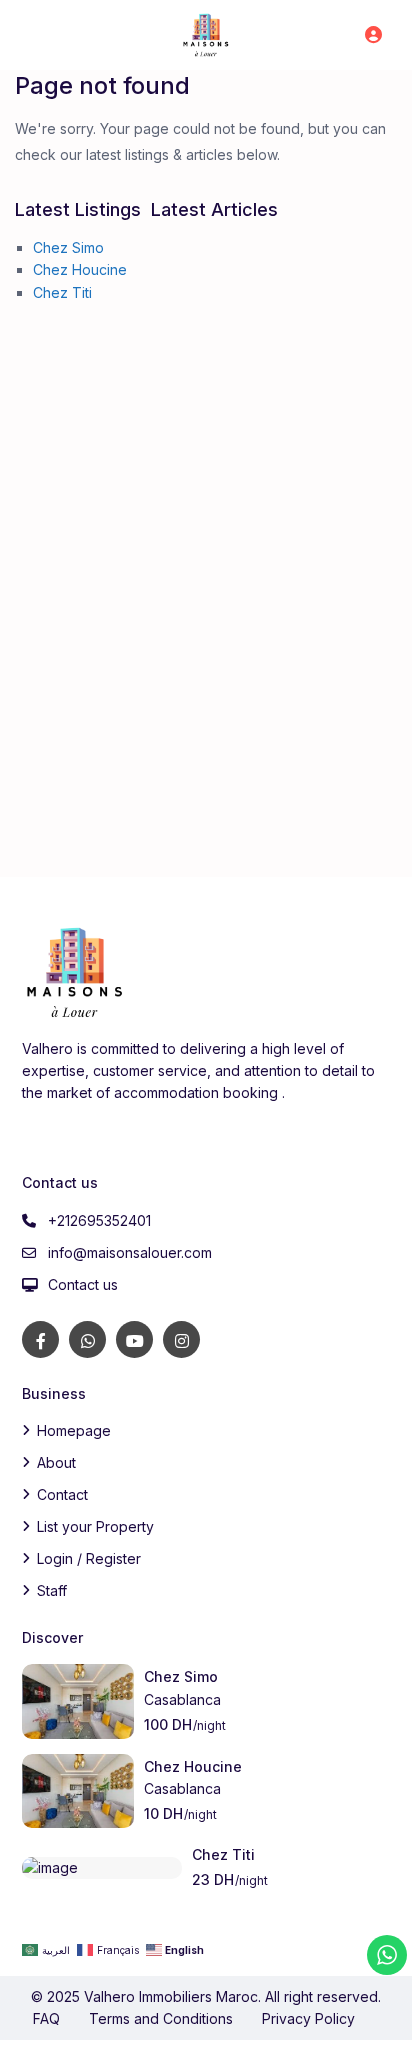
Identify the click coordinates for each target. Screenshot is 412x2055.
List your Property (95, 1526)
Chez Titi (62, 292)
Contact (62, 1494)
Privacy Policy (308, 2018)
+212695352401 (99, 1220)
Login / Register (89, 1558)
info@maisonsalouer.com (130, 1252)
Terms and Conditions (161, 2018)
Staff (52, 1590)
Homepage (74, 1430)
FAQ (46, 2018)
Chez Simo (68, 247)
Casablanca (182, 1699)
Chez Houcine (80, 269)
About (56, 1462)
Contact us (83, 1284)
